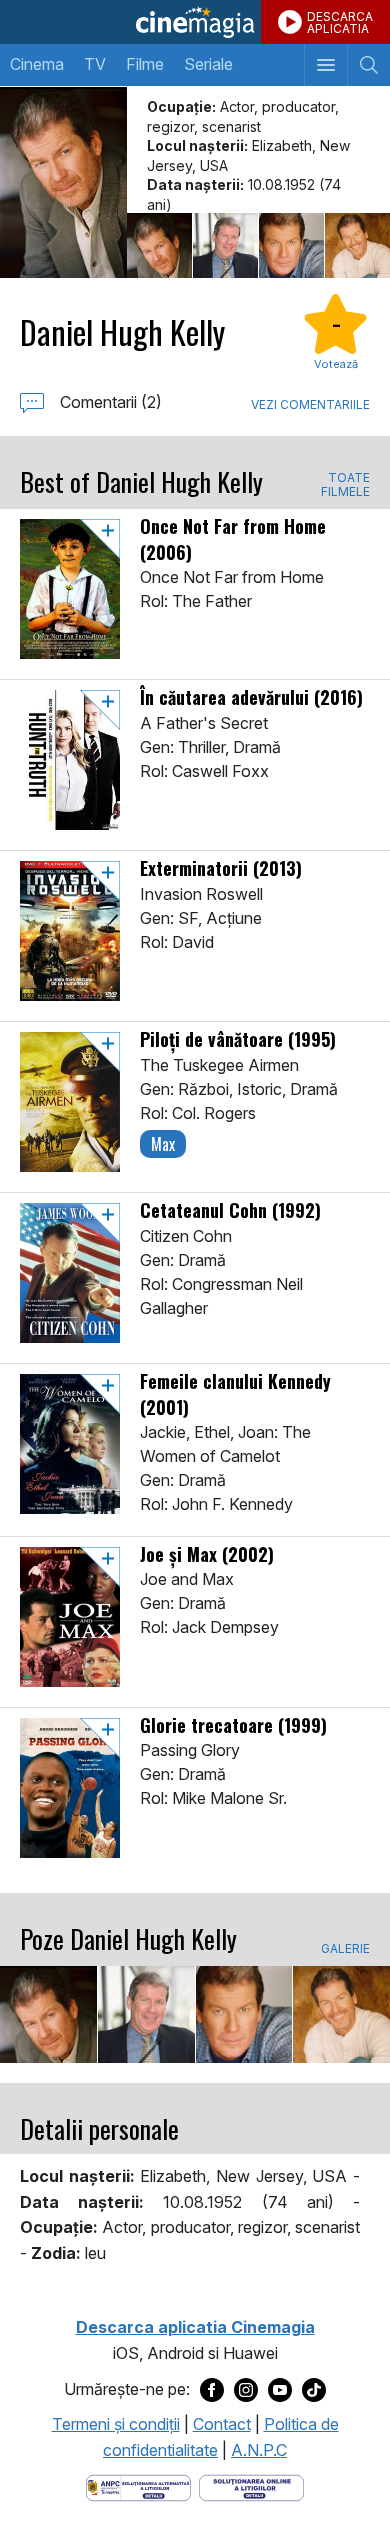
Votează (336, 364)
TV (95, 64)
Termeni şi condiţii (116, 2424)
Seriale (208, 64)
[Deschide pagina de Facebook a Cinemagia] (212, 2390)
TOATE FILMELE (345, 485)
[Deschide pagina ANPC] (138, 2487)
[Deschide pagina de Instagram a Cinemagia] (246, 2390)
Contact (222, 2424)
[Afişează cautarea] (368, 65)
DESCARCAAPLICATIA (340, 22)
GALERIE (345, 1949)
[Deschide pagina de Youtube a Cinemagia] (280, 2390)
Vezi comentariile (310, 404)
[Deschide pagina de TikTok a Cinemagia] (314, 2390)
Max (163, 1144)
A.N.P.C (259, 2450)
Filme (145, 64)
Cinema (37, 64)
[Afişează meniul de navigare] (325, 65)
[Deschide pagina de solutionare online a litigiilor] (251, 2487)
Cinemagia (195, 22)
